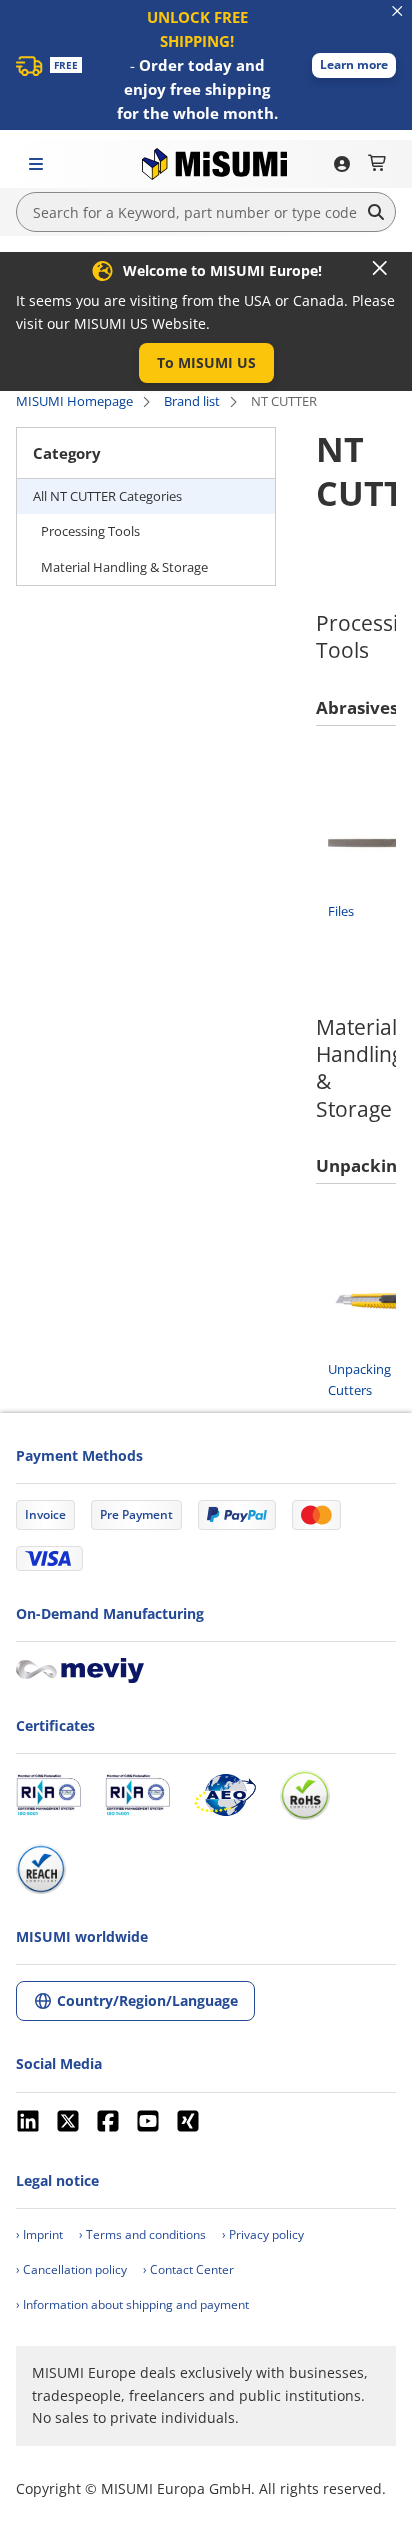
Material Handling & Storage (124, 567)
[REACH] (41, 1869)
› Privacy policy (263, 2234)
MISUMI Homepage (74, 401)
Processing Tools (90, 531)
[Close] (380, 268)
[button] (354, 65)
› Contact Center (188, 2269)
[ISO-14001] (137, 1795)
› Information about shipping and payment (132, 2304)
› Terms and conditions (142, 2234)
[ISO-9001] (48, 1795)
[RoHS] (305, 1795)
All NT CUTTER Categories (107, 496)
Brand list (192, 401)
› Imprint (39, 2234)
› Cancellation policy (71, 2269)
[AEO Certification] (225, 1795)
